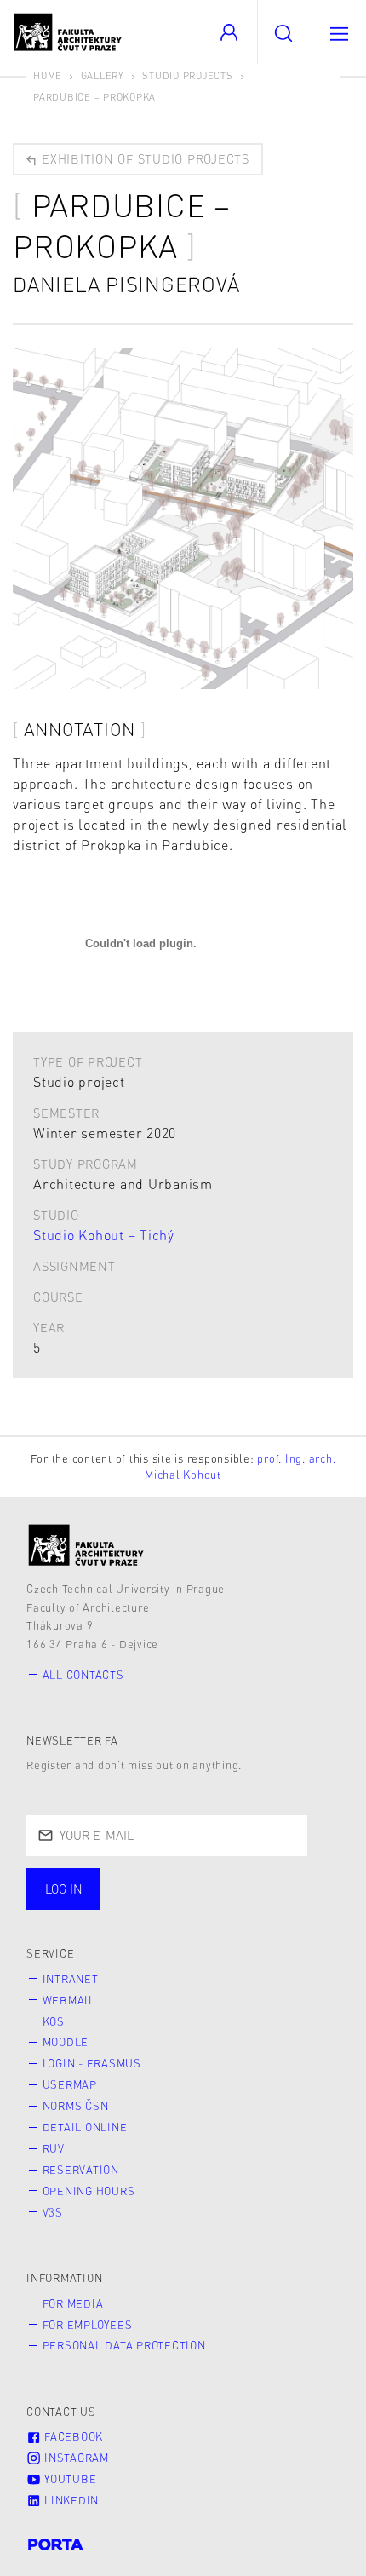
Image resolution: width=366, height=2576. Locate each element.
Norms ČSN (76, 2106)
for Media (73, 2303)
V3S (53, 2212)
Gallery (103, 75)
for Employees (88, 2325)
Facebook (72, 2436)
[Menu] (339, 32)
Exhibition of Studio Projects (143, 158)
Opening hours (89, 2191)
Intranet (71, 1979)
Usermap (70, 2084)
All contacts (83, 1675)
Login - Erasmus (92, 2063)
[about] (86, 1545)
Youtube (69, 2479)
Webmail (69, 2000)
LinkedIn (70, 2500)
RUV (54, 2148)
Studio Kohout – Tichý (104, 1235)
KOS (54, 2021)
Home (48, 75)
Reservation (81, 2170)
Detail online (85, 2127)
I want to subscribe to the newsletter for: (180, 1881)
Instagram (75, 2458)
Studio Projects (187, 75)
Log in (64, 1889)
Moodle (66, 2042)
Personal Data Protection (124, 2345)
